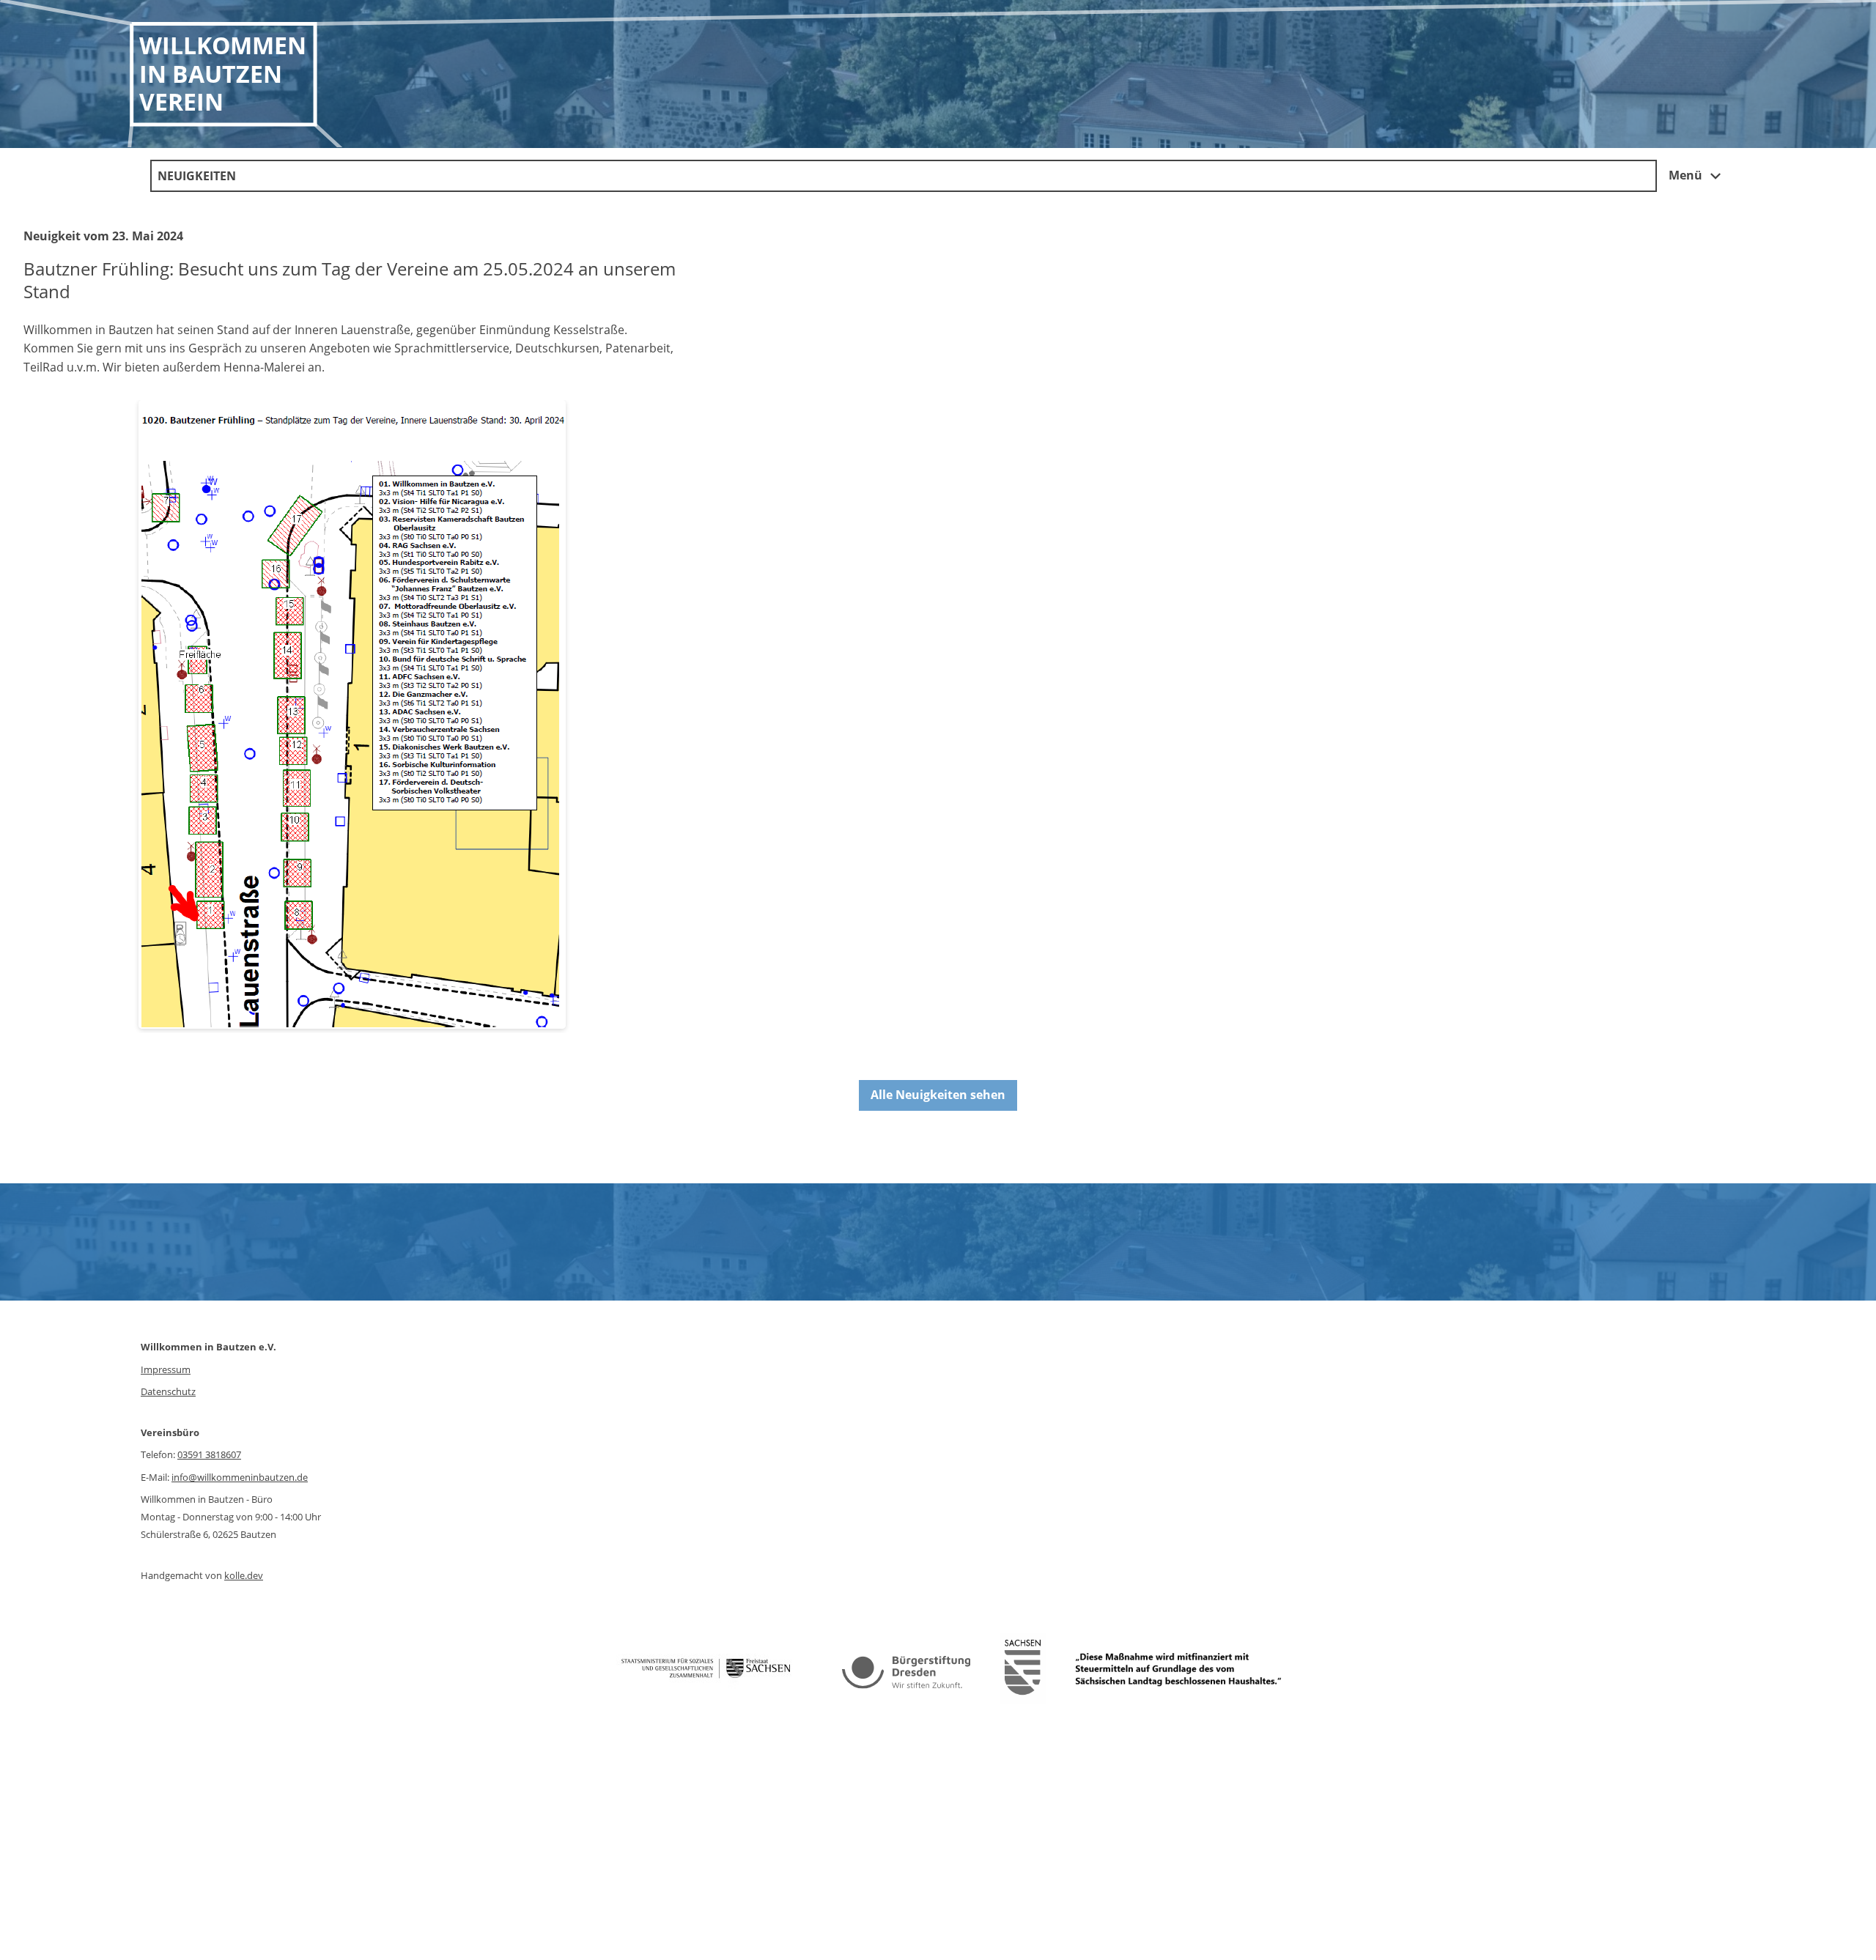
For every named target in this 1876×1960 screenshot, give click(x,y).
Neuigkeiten (197, 176)
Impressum (166, 1369)
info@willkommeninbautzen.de (240, 1477)
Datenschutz (168, 1391)
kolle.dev (244, 1575)
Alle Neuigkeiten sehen (938, 1095)
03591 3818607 (209, 1454)
